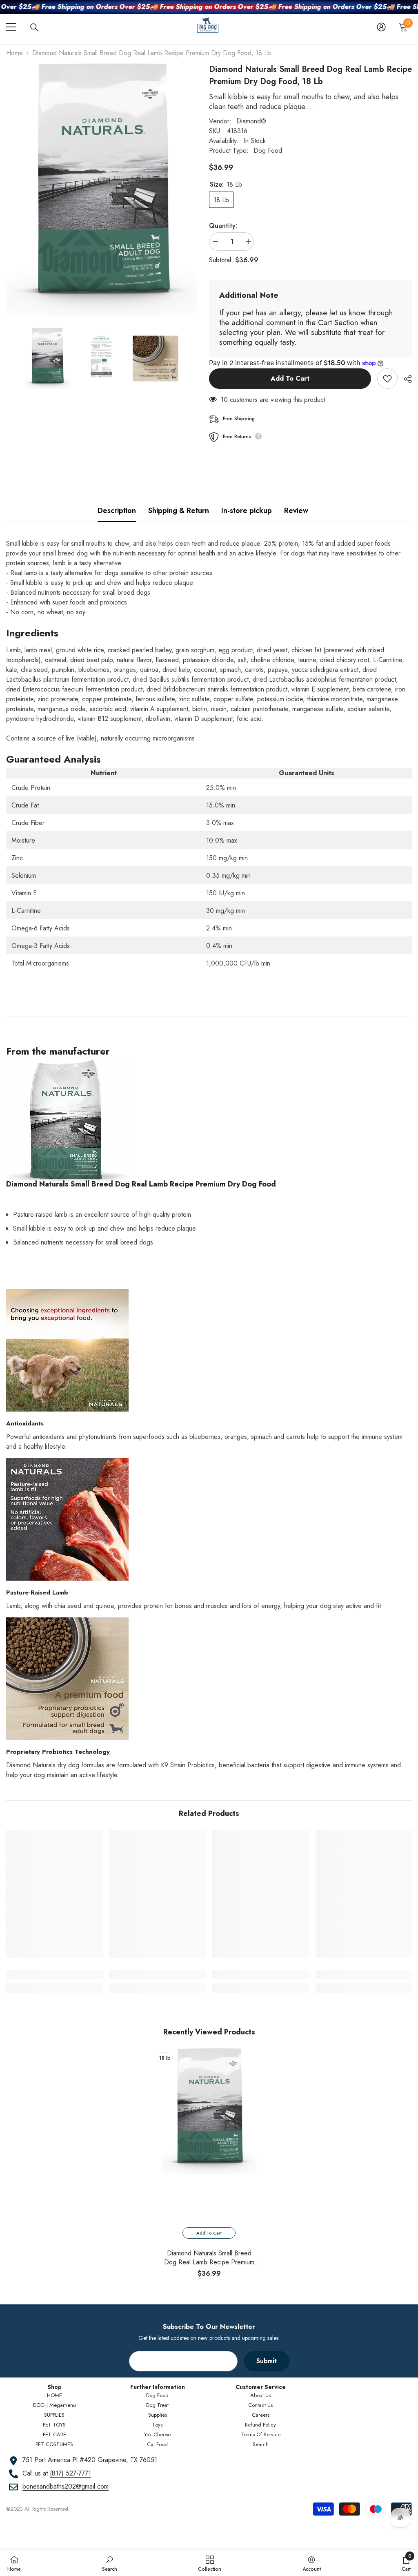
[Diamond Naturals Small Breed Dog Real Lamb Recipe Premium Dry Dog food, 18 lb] (209, 2111)
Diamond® (251, 121)
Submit (267, 2361)
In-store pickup (247, 511)
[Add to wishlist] (387, 379)
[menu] (11, 27)
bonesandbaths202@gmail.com (66, 2486)
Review (296, 511)
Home (14, 53)
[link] (54, 1975)
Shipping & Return (179, 511)
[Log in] (381, 27)
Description (117, 511)
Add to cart (290, 378)
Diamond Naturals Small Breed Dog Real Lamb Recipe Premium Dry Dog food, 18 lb (209, 2258)
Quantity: (223, 226)
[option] (209, 2166)
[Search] (34, 27)
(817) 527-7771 (70, 2473)
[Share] (405, 379)
